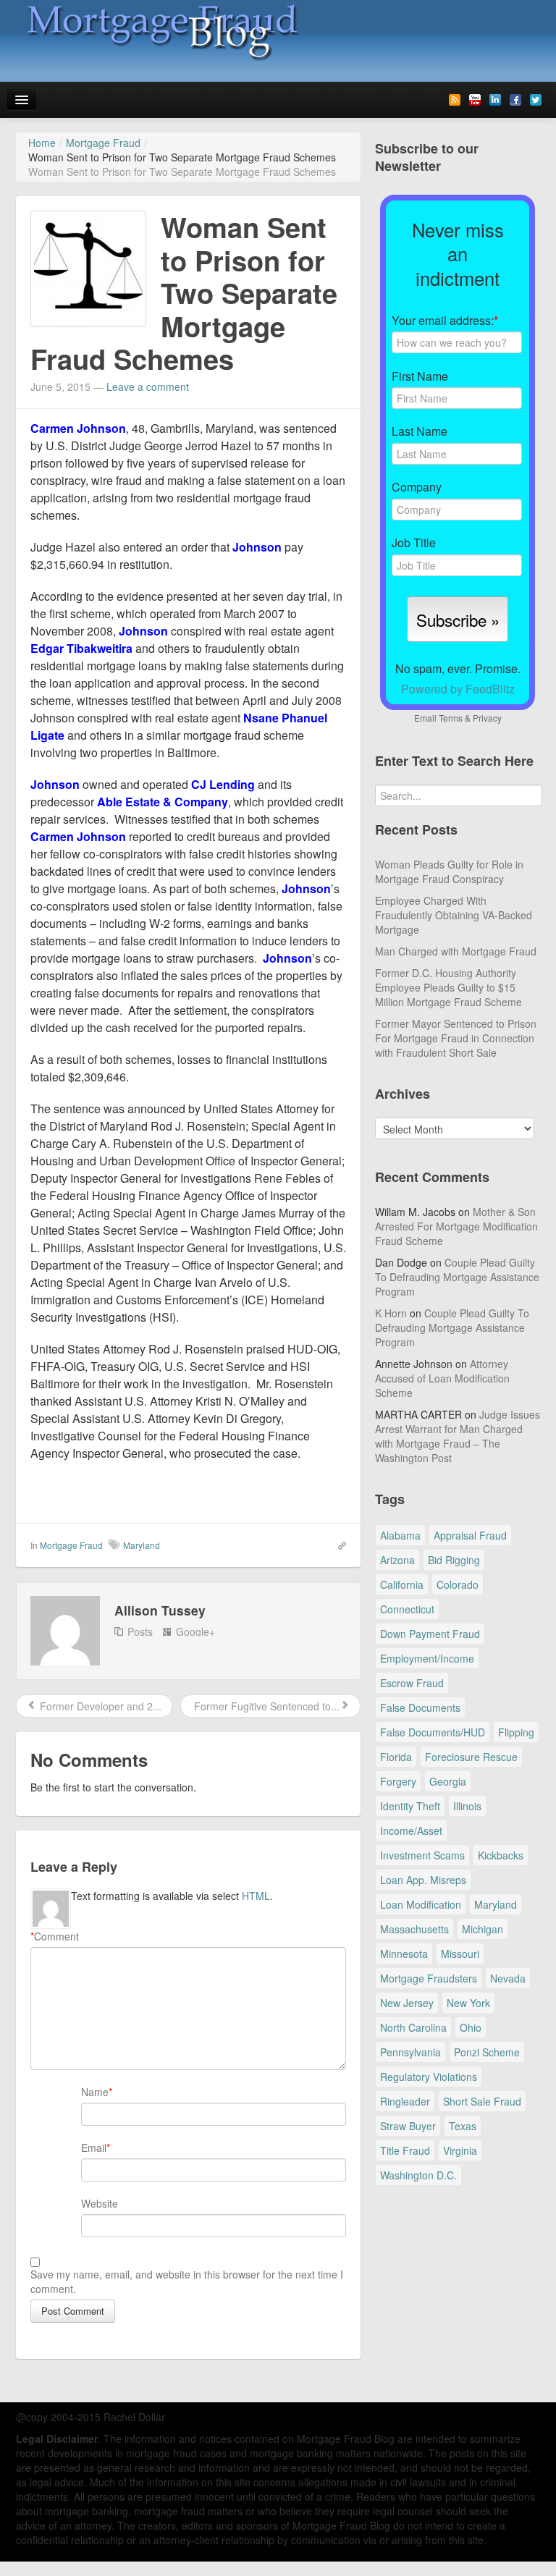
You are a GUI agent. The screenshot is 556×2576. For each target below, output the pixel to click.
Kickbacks (501, 1855)
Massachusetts (414, 1929)
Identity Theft (410, 1806)
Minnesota (404, 1954)
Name (95, 2092)
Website (100, 2203)
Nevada (508, 1978)
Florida (396, 1757)
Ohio (471, 2027)
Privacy (487, 718)
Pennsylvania (410, 2052)
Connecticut (407, 1609)
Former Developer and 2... (99, 1706)
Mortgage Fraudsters (429, 1978)
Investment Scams (422, 1855)
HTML (256, 1896)
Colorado (458, 1584)
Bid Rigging (454, 1560)
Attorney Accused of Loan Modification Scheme (442, 1378)
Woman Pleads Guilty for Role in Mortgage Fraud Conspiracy (449, 871)
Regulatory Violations (429, 2077)
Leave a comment (148, 387)
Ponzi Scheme (487, 2052)
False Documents (420, 1707)
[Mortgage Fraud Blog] (161, 32)
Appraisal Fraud (470, 1535)
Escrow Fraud (412, 1683)
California (402, 1584)
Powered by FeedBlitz (458, 689)
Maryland (142, 1545)
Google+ (195, 1631)
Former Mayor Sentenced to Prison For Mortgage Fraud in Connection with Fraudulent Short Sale (456, 1038)
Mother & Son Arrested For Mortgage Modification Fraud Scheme (456, 1226)
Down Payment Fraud (430, 1634)
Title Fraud (405, 2150)
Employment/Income (427, 1658)
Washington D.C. (418, 2175)
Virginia (460, 2150)
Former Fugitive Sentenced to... (265, 1706)
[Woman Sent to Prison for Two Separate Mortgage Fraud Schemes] (88, 267)
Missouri (460, 1954)
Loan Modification (421, 1904)
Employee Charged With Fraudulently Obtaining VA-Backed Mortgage (454, 915)
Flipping (516, 1732)
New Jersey (407, 2003)
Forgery (398, 1781)
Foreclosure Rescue (471, 1757)
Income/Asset (411, 1830)
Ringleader (405, 2101)
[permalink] (337, 1545)
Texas (463, 2126)
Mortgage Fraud (71, 1545)
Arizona (397, 1560)
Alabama (400, 1535)
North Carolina (413, 2027)
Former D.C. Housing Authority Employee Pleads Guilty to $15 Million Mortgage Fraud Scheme (448, 987)
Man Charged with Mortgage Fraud (456, 951)
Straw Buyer (408, 2126)
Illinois (467, 1806)
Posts (140, 1631)
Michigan (483, 1929)
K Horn (391, 1313)
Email (94, 2148)
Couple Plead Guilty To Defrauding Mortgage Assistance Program (457, 1277)
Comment (55, 1936)
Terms (451, 718)
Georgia (448, 1781)
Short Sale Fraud (482, 2101)
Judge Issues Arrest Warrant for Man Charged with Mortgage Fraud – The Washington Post (458, 1436)
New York (468, 2003)
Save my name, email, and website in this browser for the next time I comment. (187, 2281)
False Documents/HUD (433, 1732)
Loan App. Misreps (423, 1880)
